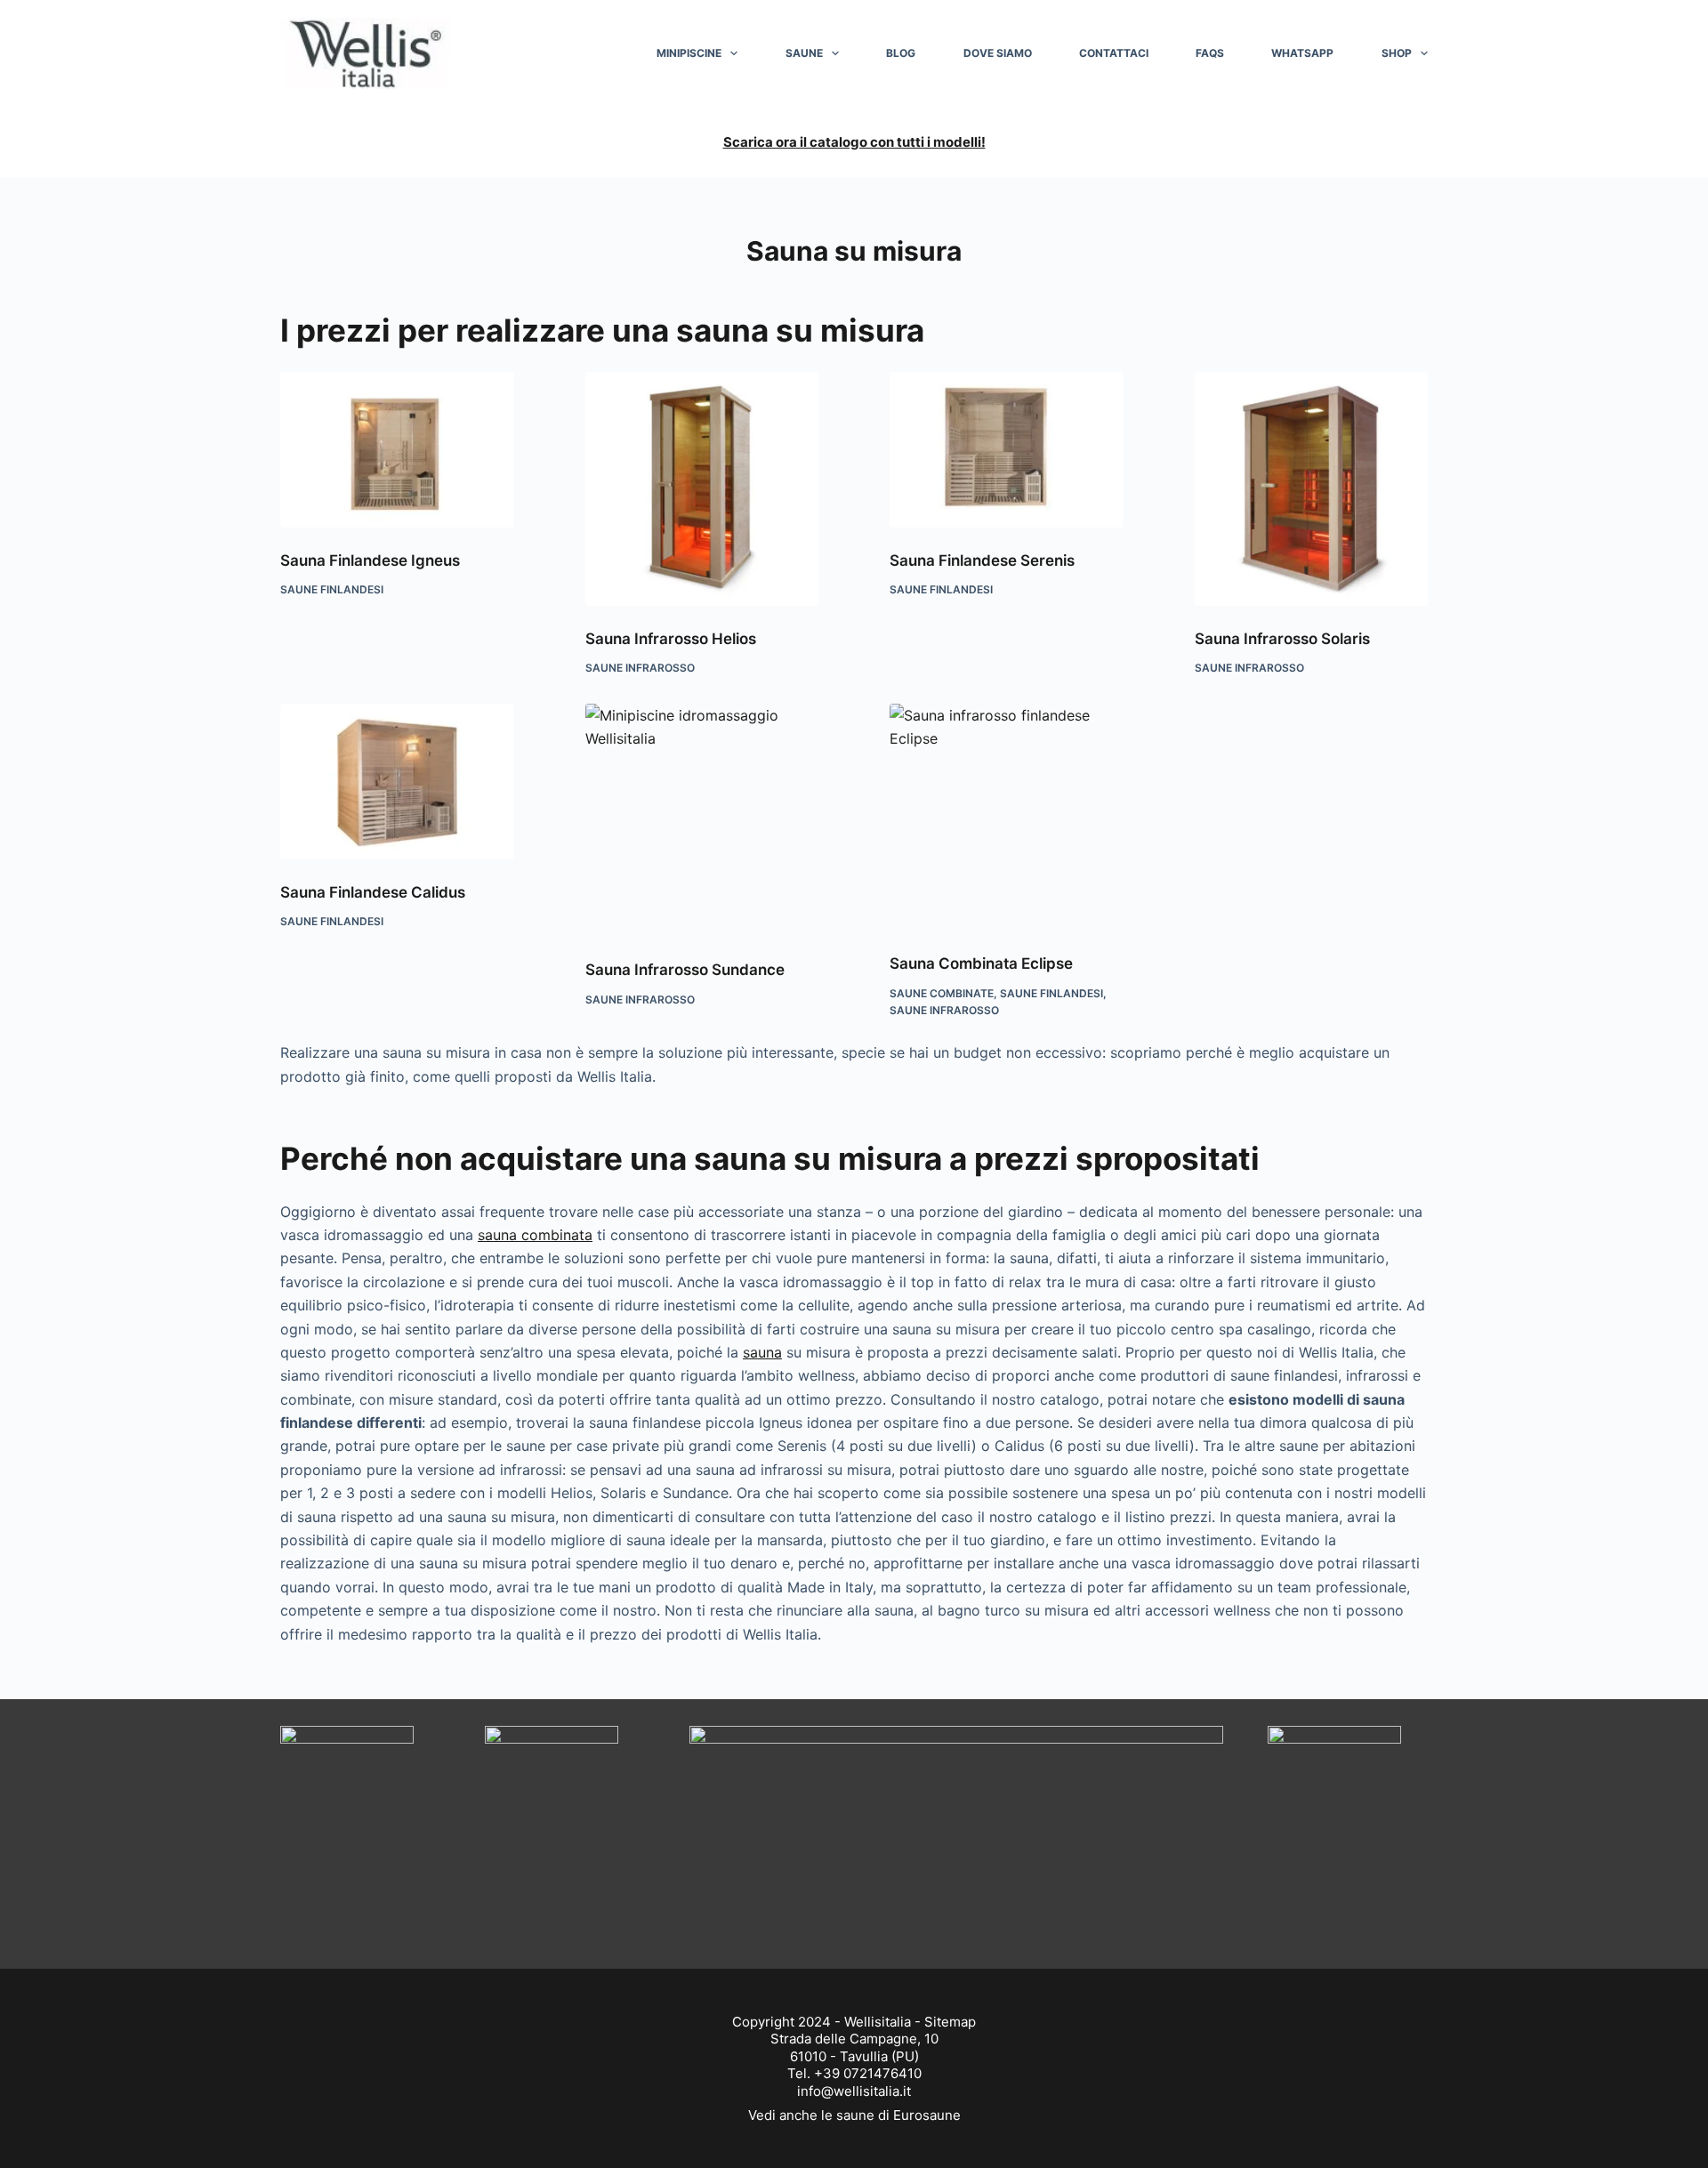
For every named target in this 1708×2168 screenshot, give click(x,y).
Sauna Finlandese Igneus (370, 560)
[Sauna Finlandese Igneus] (397, 450)
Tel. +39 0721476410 (854, 2073)
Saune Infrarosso (640, 668)
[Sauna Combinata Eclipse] (1007, 817)
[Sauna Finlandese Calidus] (397, 782)
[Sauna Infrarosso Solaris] (1312, 489)
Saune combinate (942, 993)
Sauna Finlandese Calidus (373, 892)
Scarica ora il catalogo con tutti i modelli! (854, 142)
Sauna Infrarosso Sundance (685, 970)
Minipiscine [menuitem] (689, 53)
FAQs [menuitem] (1210, 53)
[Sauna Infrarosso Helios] (702, 489)
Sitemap (950, 2022)
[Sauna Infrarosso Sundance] (702, 821)
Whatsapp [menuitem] (1302, 53)
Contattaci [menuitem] (1114, 53)
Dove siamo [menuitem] (998, 53)
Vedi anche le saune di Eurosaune (854, 2115)
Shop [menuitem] (1397, 53)
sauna (762, 1352)
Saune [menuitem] (804, 53)
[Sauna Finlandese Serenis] (1007, 450)
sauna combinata (535, 1235)
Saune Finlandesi (332, 589)
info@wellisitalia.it (854, 2091)
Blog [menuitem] (901, 53)
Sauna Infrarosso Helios (671, 639)
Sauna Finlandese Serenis (982, 560)
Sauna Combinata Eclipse (981, 963)
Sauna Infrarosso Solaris (1282, 639)
